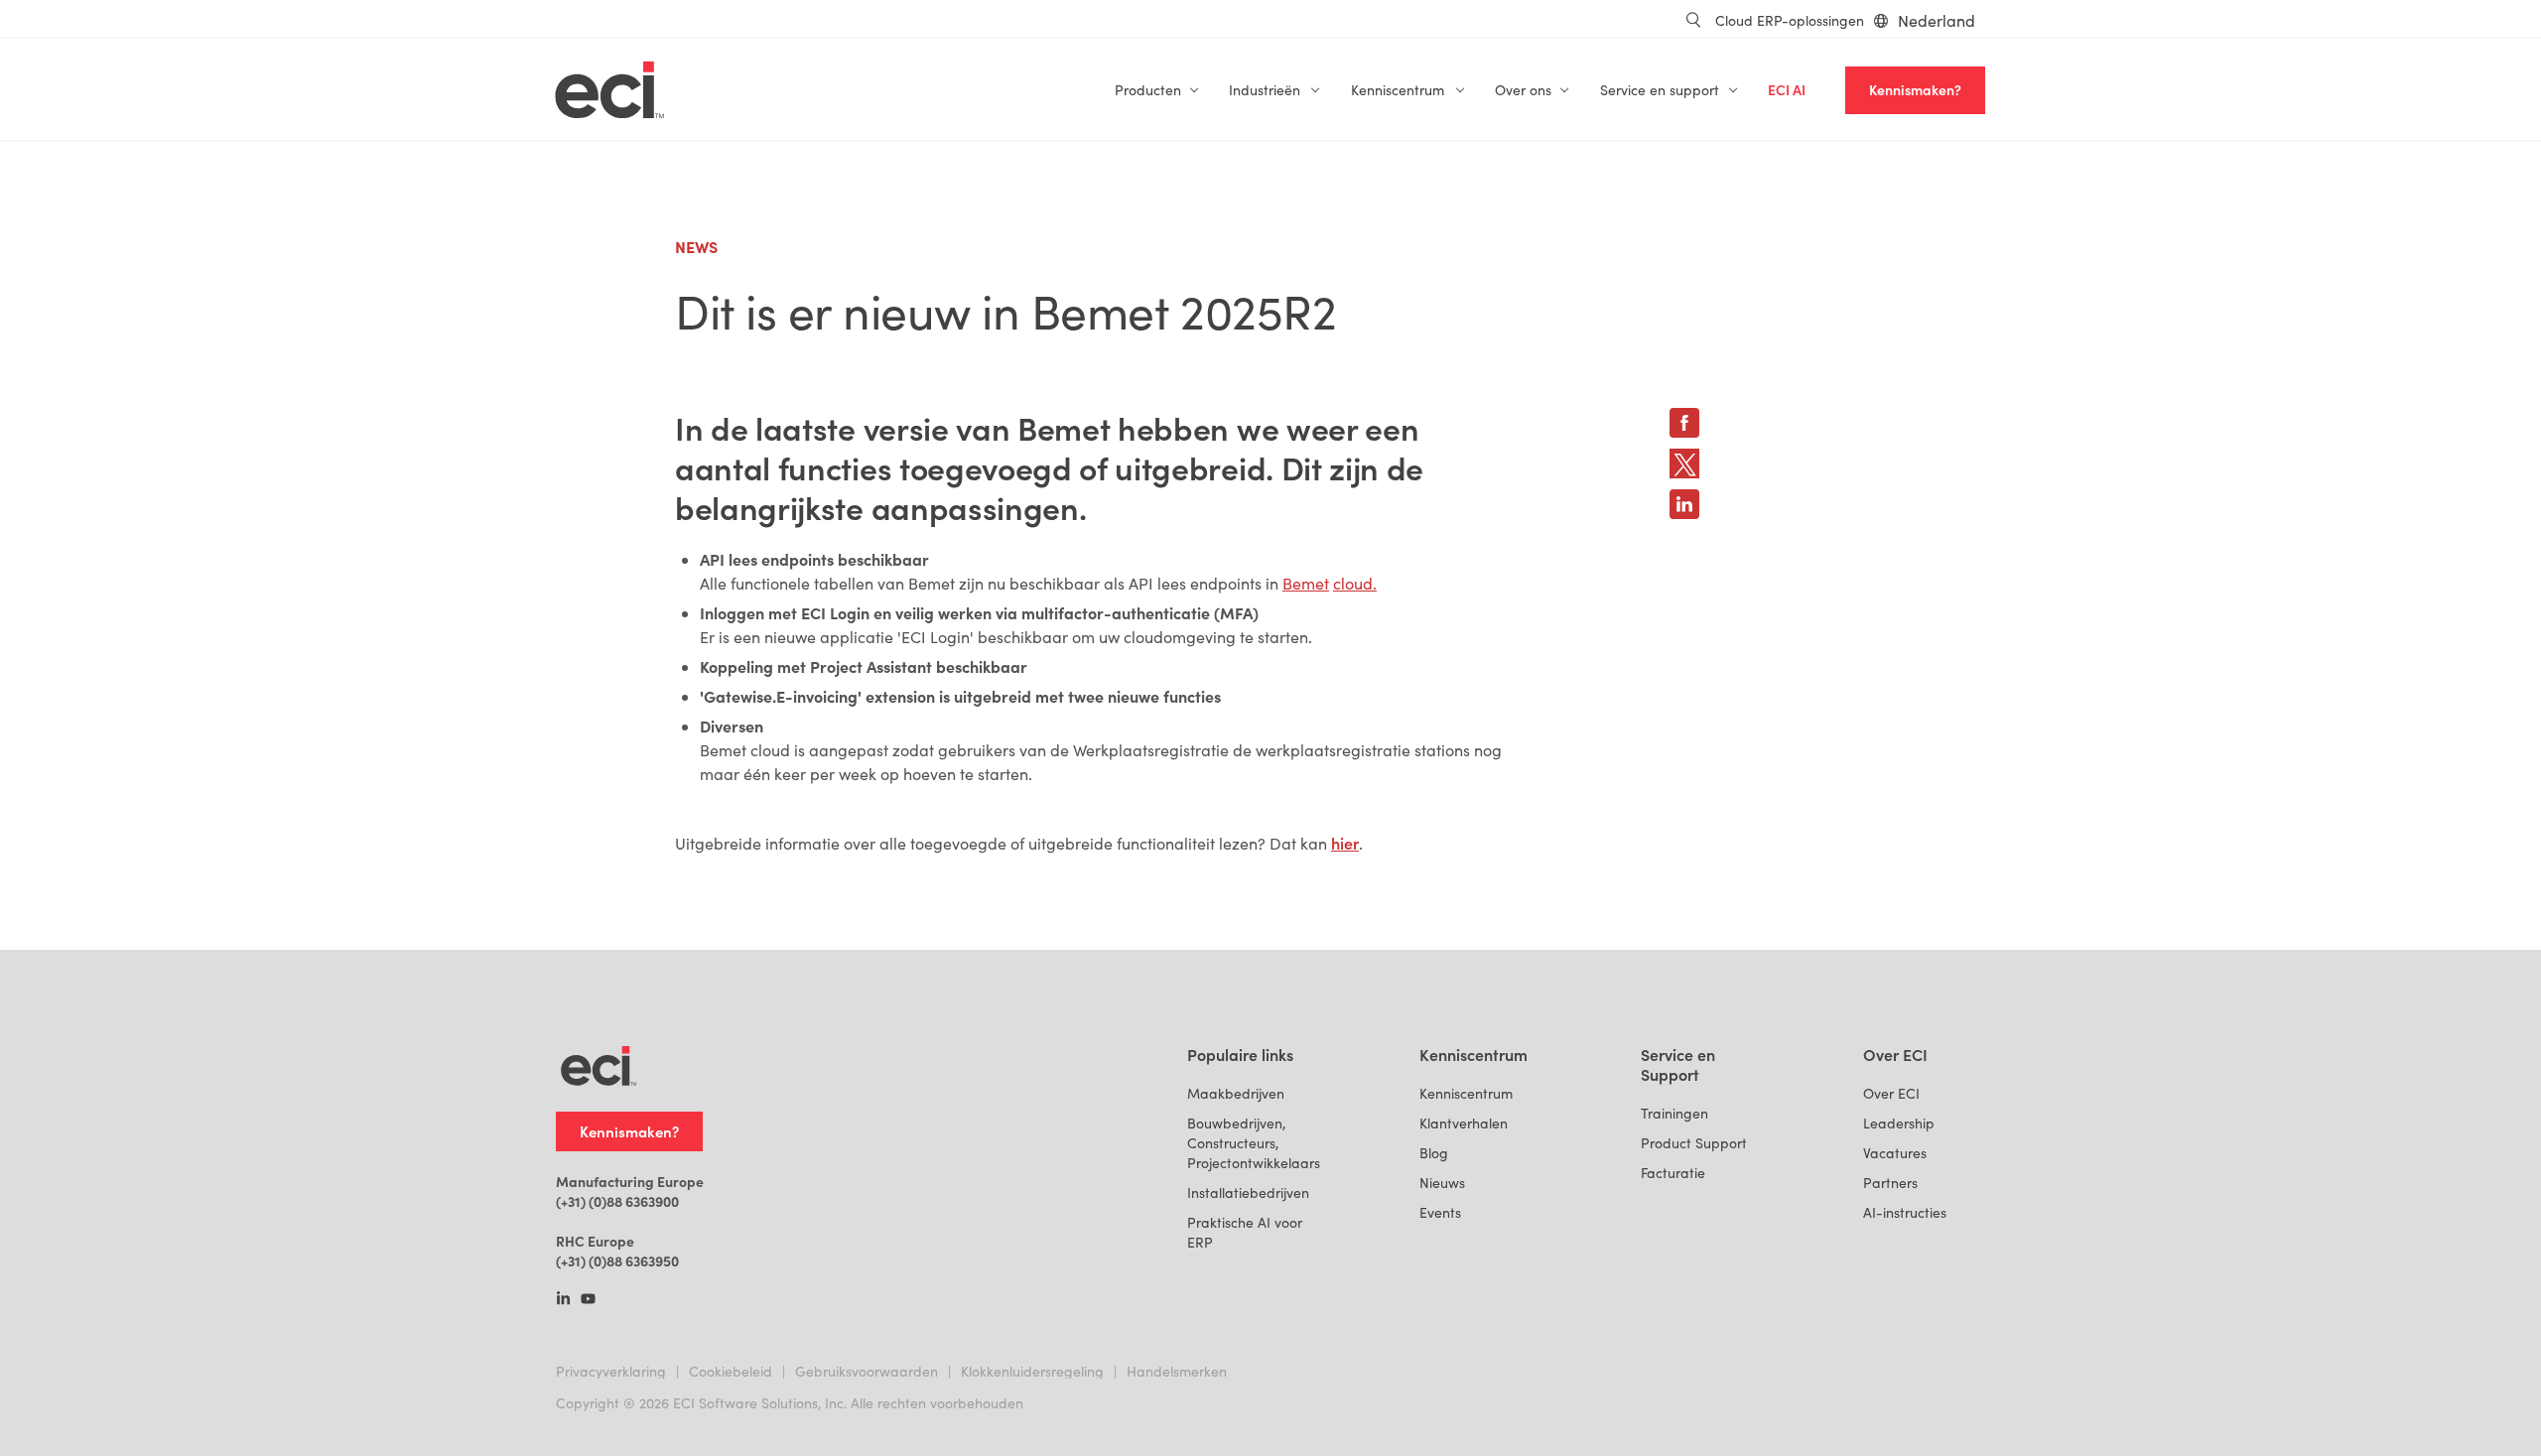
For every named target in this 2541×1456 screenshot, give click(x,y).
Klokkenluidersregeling (1032, 1371)
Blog (1434, 1153)
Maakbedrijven (1236, 1093)
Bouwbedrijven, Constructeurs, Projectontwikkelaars (1254, 1143)
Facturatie (1673, 1173)
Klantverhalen (1464, 1123)
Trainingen (1674, 1113)
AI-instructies (1905, 1212)
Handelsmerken (1177, 1371)
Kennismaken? (1915, 90)
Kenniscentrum (1466, 1093)
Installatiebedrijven (1248, 1192)
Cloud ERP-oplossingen (1790, 20)
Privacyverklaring (611, 1371)
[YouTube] (588, 1300)
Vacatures (1895, 1153)
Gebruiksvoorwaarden (867, 1371)
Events (1440, 1212)
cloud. (1355, 583)
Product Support (1694, 1143)
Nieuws (1442, 1183)
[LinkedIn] (563, 1300)
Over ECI (1891, 1093)
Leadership (1899, 1123)
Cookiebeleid (731, 1371)
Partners (1890, 1183)
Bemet (1306, 583)
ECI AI (1787, 90)
